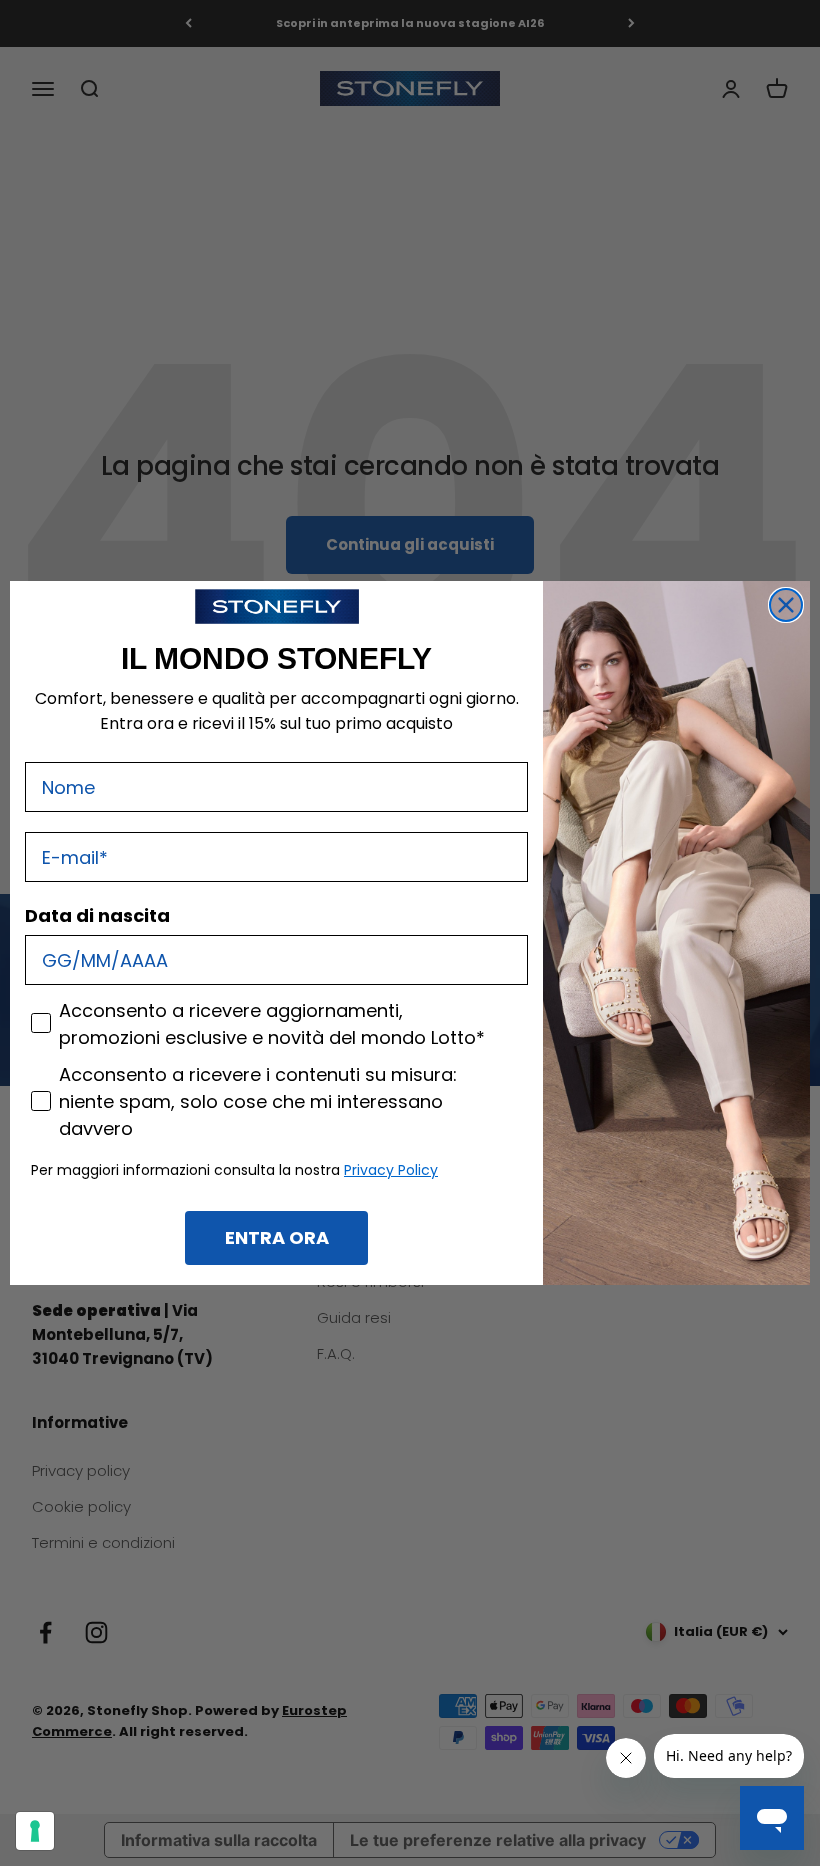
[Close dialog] (786, 605)
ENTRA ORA (277, 1237)
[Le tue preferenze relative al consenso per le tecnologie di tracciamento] (35, 1831)
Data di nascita (97, 915)
